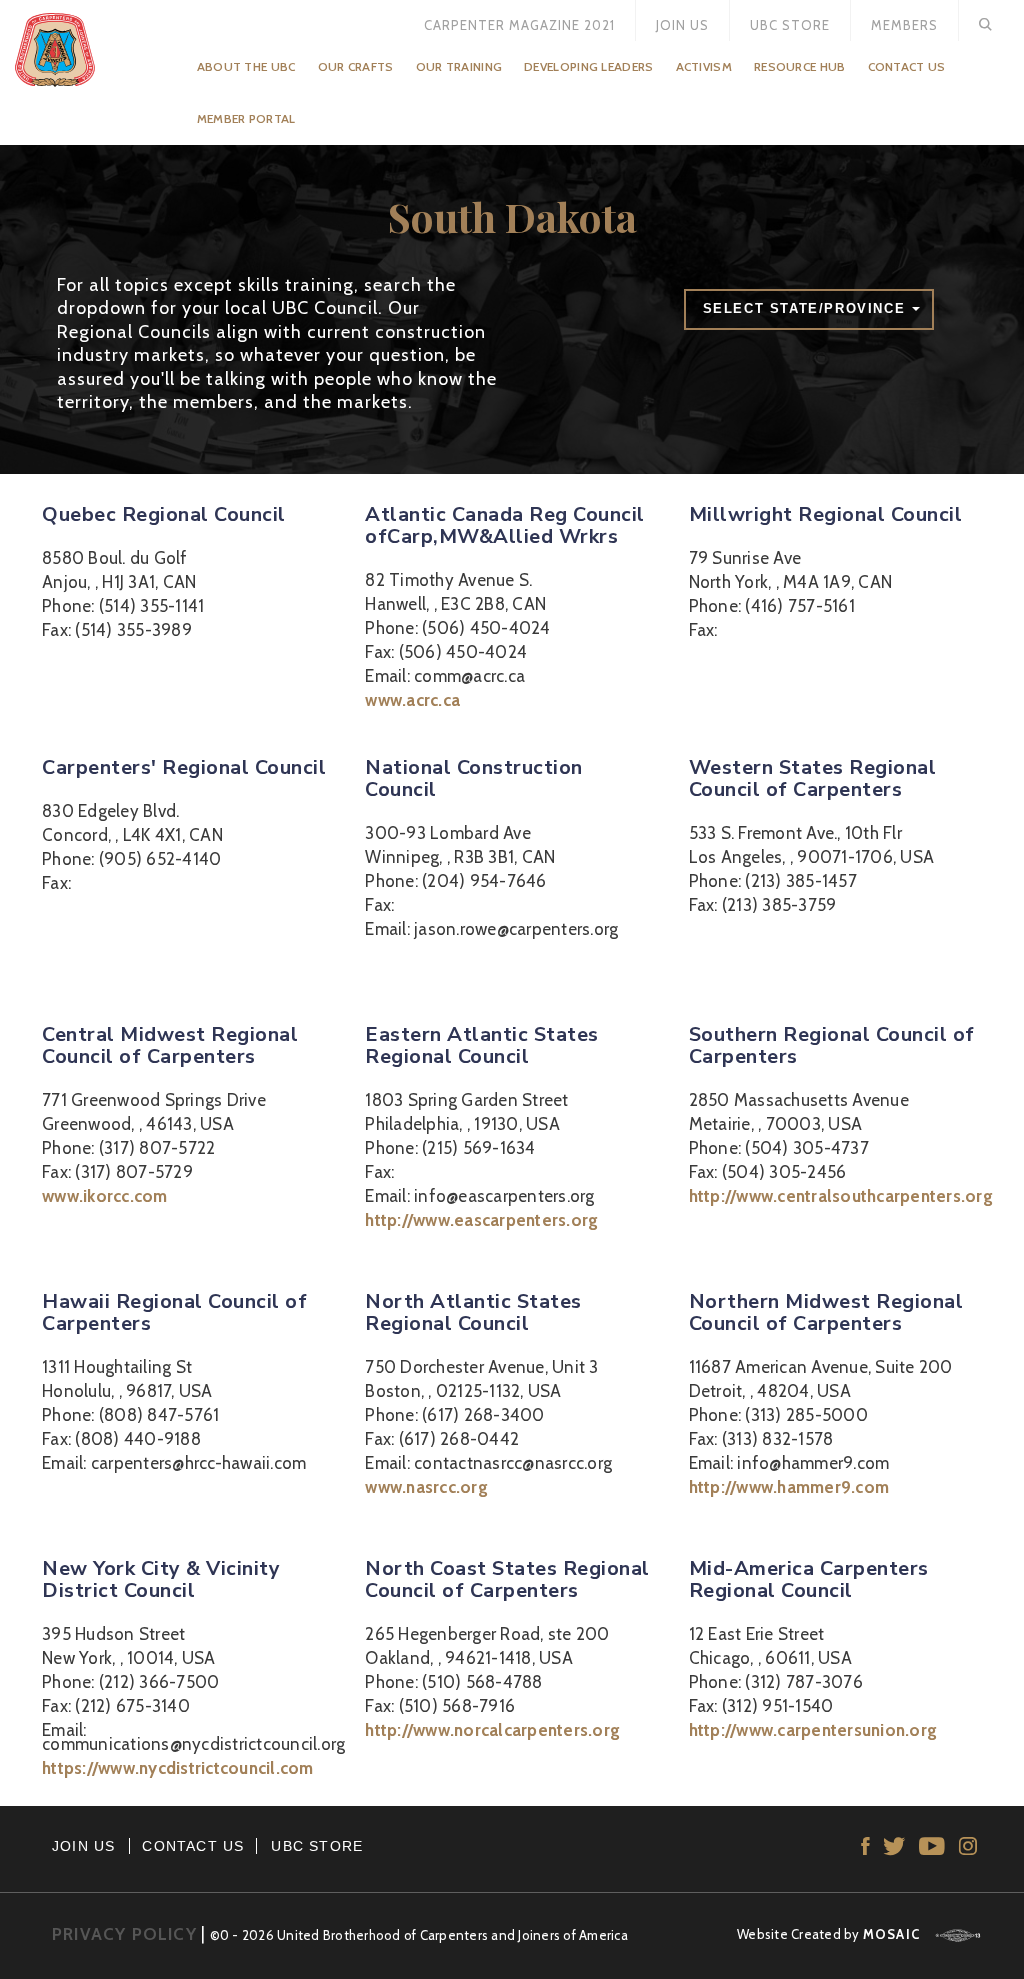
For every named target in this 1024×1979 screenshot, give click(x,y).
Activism (704, 66)
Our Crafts (356, 66)
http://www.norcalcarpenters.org (492, 1730)
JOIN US (83, 1846)
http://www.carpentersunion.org (813, 1730)
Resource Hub (800, 66)
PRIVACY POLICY (124, 1934)
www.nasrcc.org (426, 1487)
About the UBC (246, 66)
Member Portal (246, 118)
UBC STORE (317, 1846)
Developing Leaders (588, 66)
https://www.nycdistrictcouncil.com (178, 1768)
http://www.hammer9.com (789, 1487)
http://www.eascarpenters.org (481, 1220)
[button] (809, 309)
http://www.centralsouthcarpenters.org (841, 1196)
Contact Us (907, 66)
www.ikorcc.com (105, 1196)
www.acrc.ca (412, 700)
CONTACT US (193, 1846)
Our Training (459, 66)
